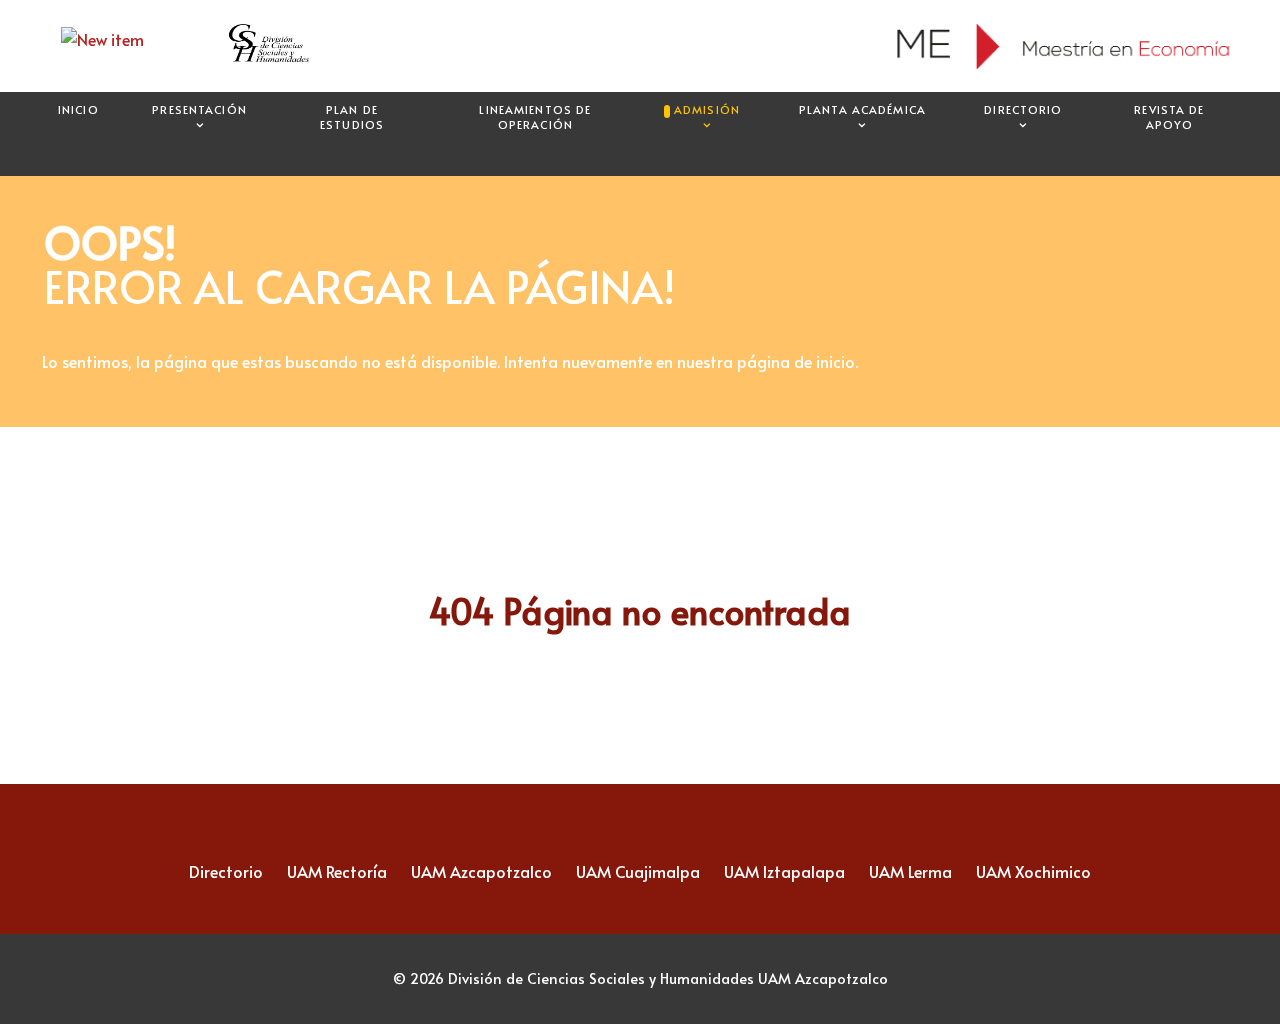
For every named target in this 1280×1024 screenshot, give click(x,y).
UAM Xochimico (1033, 871)
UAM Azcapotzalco (481, 871)
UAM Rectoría (337, 871)
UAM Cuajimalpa (638, 871)
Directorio (226, 871)
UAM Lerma (910, 871)
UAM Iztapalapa (784, 871)
